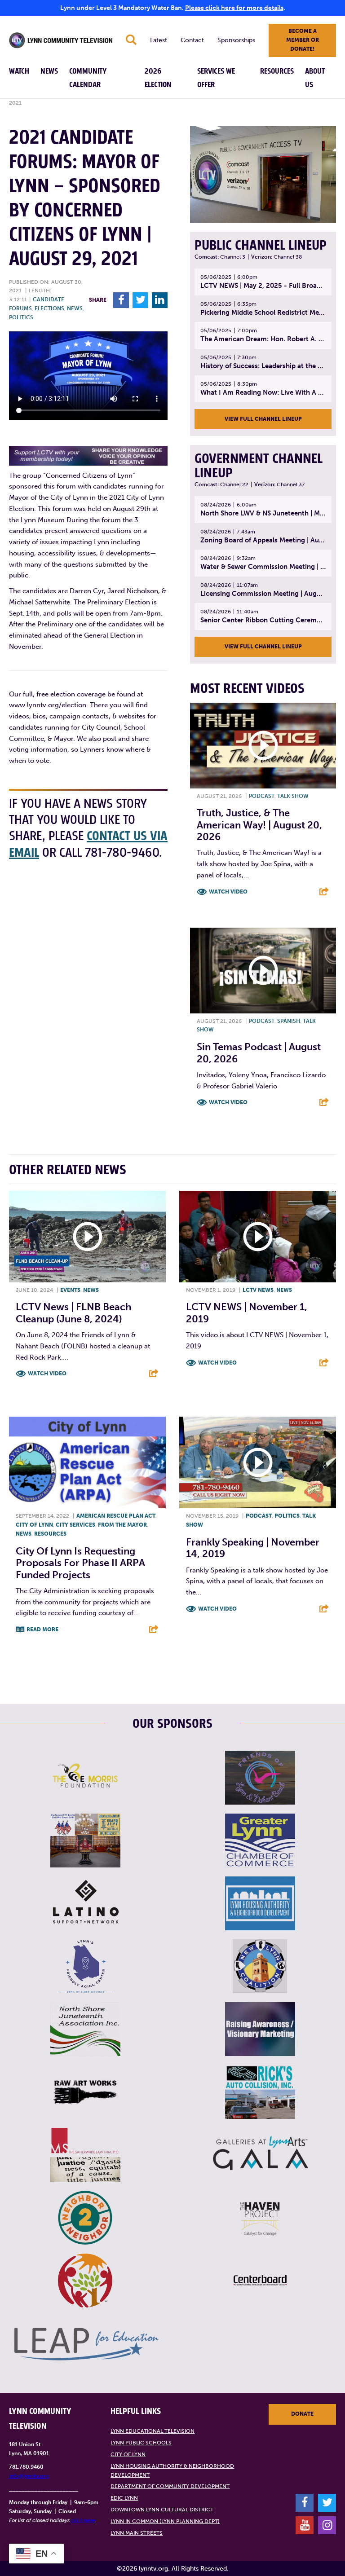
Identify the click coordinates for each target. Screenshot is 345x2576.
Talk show (293, 796)
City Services (75, 1525)
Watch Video (228, 892)
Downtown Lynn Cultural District (162, 2510)
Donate (302, 2414)
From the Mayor (122, 1525)
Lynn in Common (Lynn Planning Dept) (165, 2521)
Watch (19, 71)
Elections (49, 308)
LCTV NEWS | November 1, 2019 (247, 1313)
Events (70, 1290)
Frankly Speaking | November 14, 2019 (253, 1548)
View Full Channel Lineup (263, 419)
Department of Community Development (170, 2486)
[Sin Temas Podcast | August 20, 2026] (263, 970)
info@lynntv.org (29, 2476)
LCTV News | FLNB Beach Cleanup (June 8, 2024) (73, 1313)
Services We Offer (216, 78)
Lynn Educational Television (153, 2431)
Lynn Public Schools (141, 2443)
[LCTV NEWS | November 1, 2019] (258, 1237)
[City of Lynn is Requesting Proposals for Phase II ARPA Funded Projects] (87, 1462)
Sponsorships (236, 40)
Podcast (262, 796)
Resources (277, 71)
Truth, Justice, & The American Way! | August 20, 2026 (259, 825)
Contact (192, 40)
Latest (159, 40)
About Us (315, 78)
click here (83, 2520)
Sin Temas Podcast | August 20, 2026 (259, 1053)
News (49, 71)
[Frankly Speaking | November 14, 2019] (258, 1462)
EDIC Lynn (124, 2498)
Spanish (289, 1021)
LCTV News (258, 1290)
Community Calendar (88, 78)
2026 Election (158, 78)
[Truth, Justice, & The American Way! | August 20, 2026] (263, 745)
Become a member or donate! (303, 40)
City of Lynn (34, 1525)
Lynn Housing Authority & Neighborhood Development (172, 2470)
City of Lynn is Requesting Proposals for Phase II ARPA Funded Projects (80, 1563)
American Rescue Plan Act (116, 1516)
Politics (21, 317)
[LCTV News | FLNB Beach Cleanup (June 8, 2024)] (87, 1237)
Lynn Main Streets (137, 2533)
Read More (42, 1629)
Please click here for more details (234, 8)
